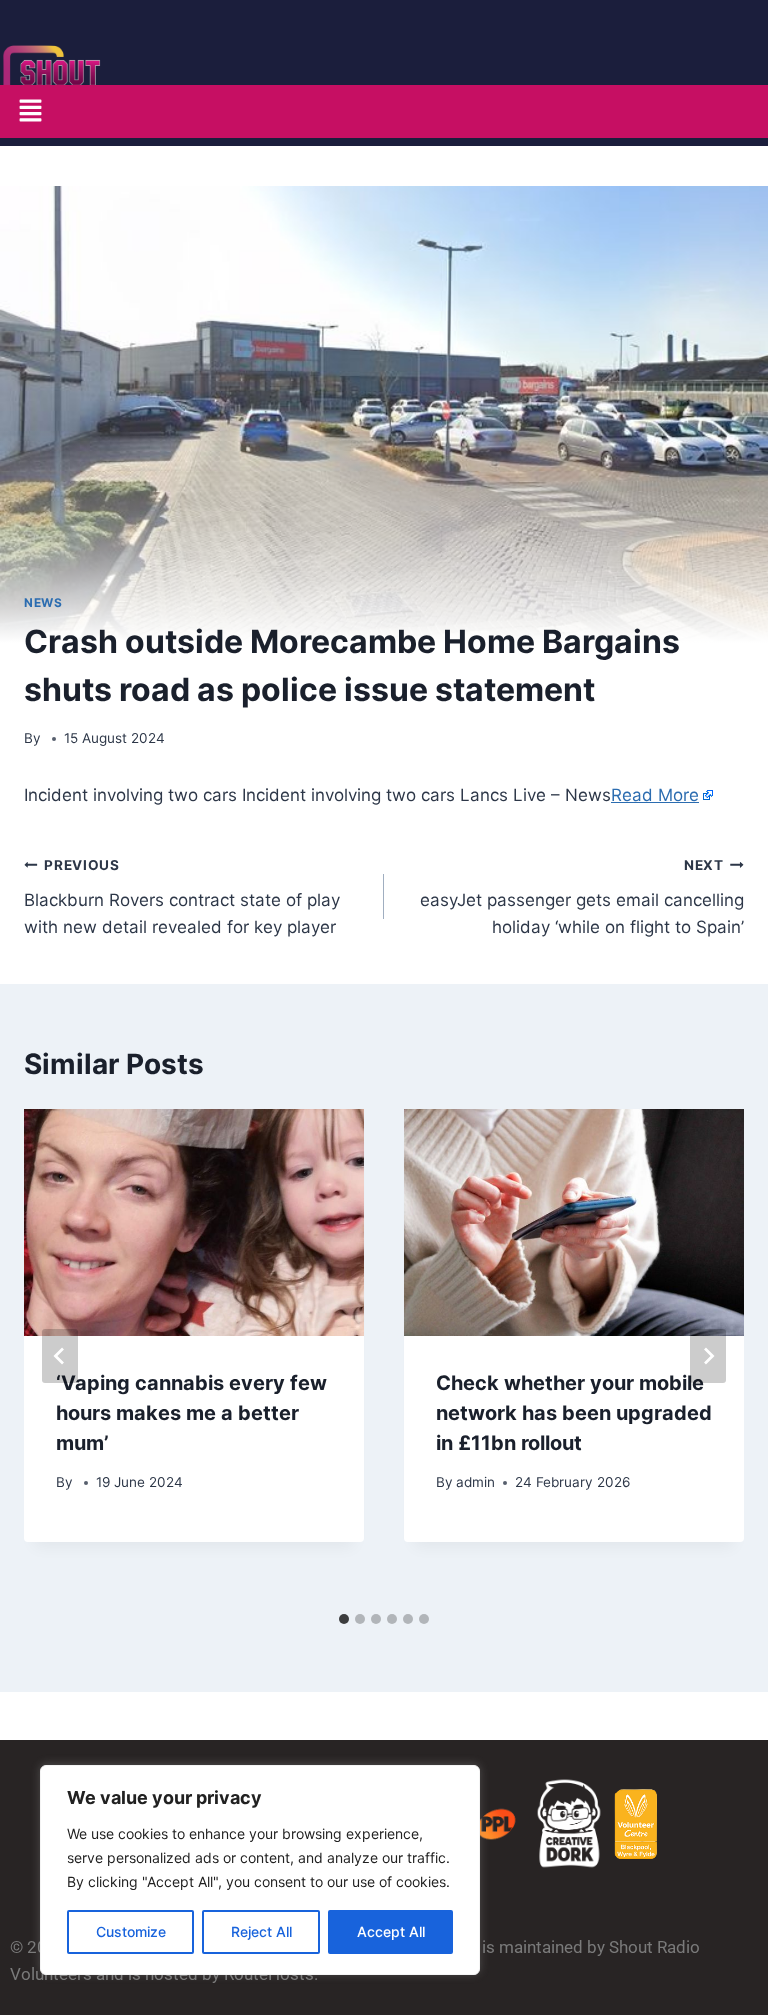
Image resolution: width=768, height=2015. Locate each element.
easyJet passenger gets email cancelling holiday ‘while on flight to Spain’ (582, 897)
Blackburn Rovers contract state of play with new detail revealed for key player (182, 897)
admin (475, 1482)
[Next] (708, 1356)
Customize (131, 1931)
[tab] (344, 1619)
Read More (655, 795)
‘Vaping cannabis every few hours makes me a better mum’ (191, 1413)
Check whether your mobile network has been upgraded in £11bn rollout (574, 1413)
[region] (260, 1870)
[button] (30, 111)
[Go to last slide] (60, 1356)
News (43, 602)
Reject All (261, 1931)
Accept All (391, 1931)
